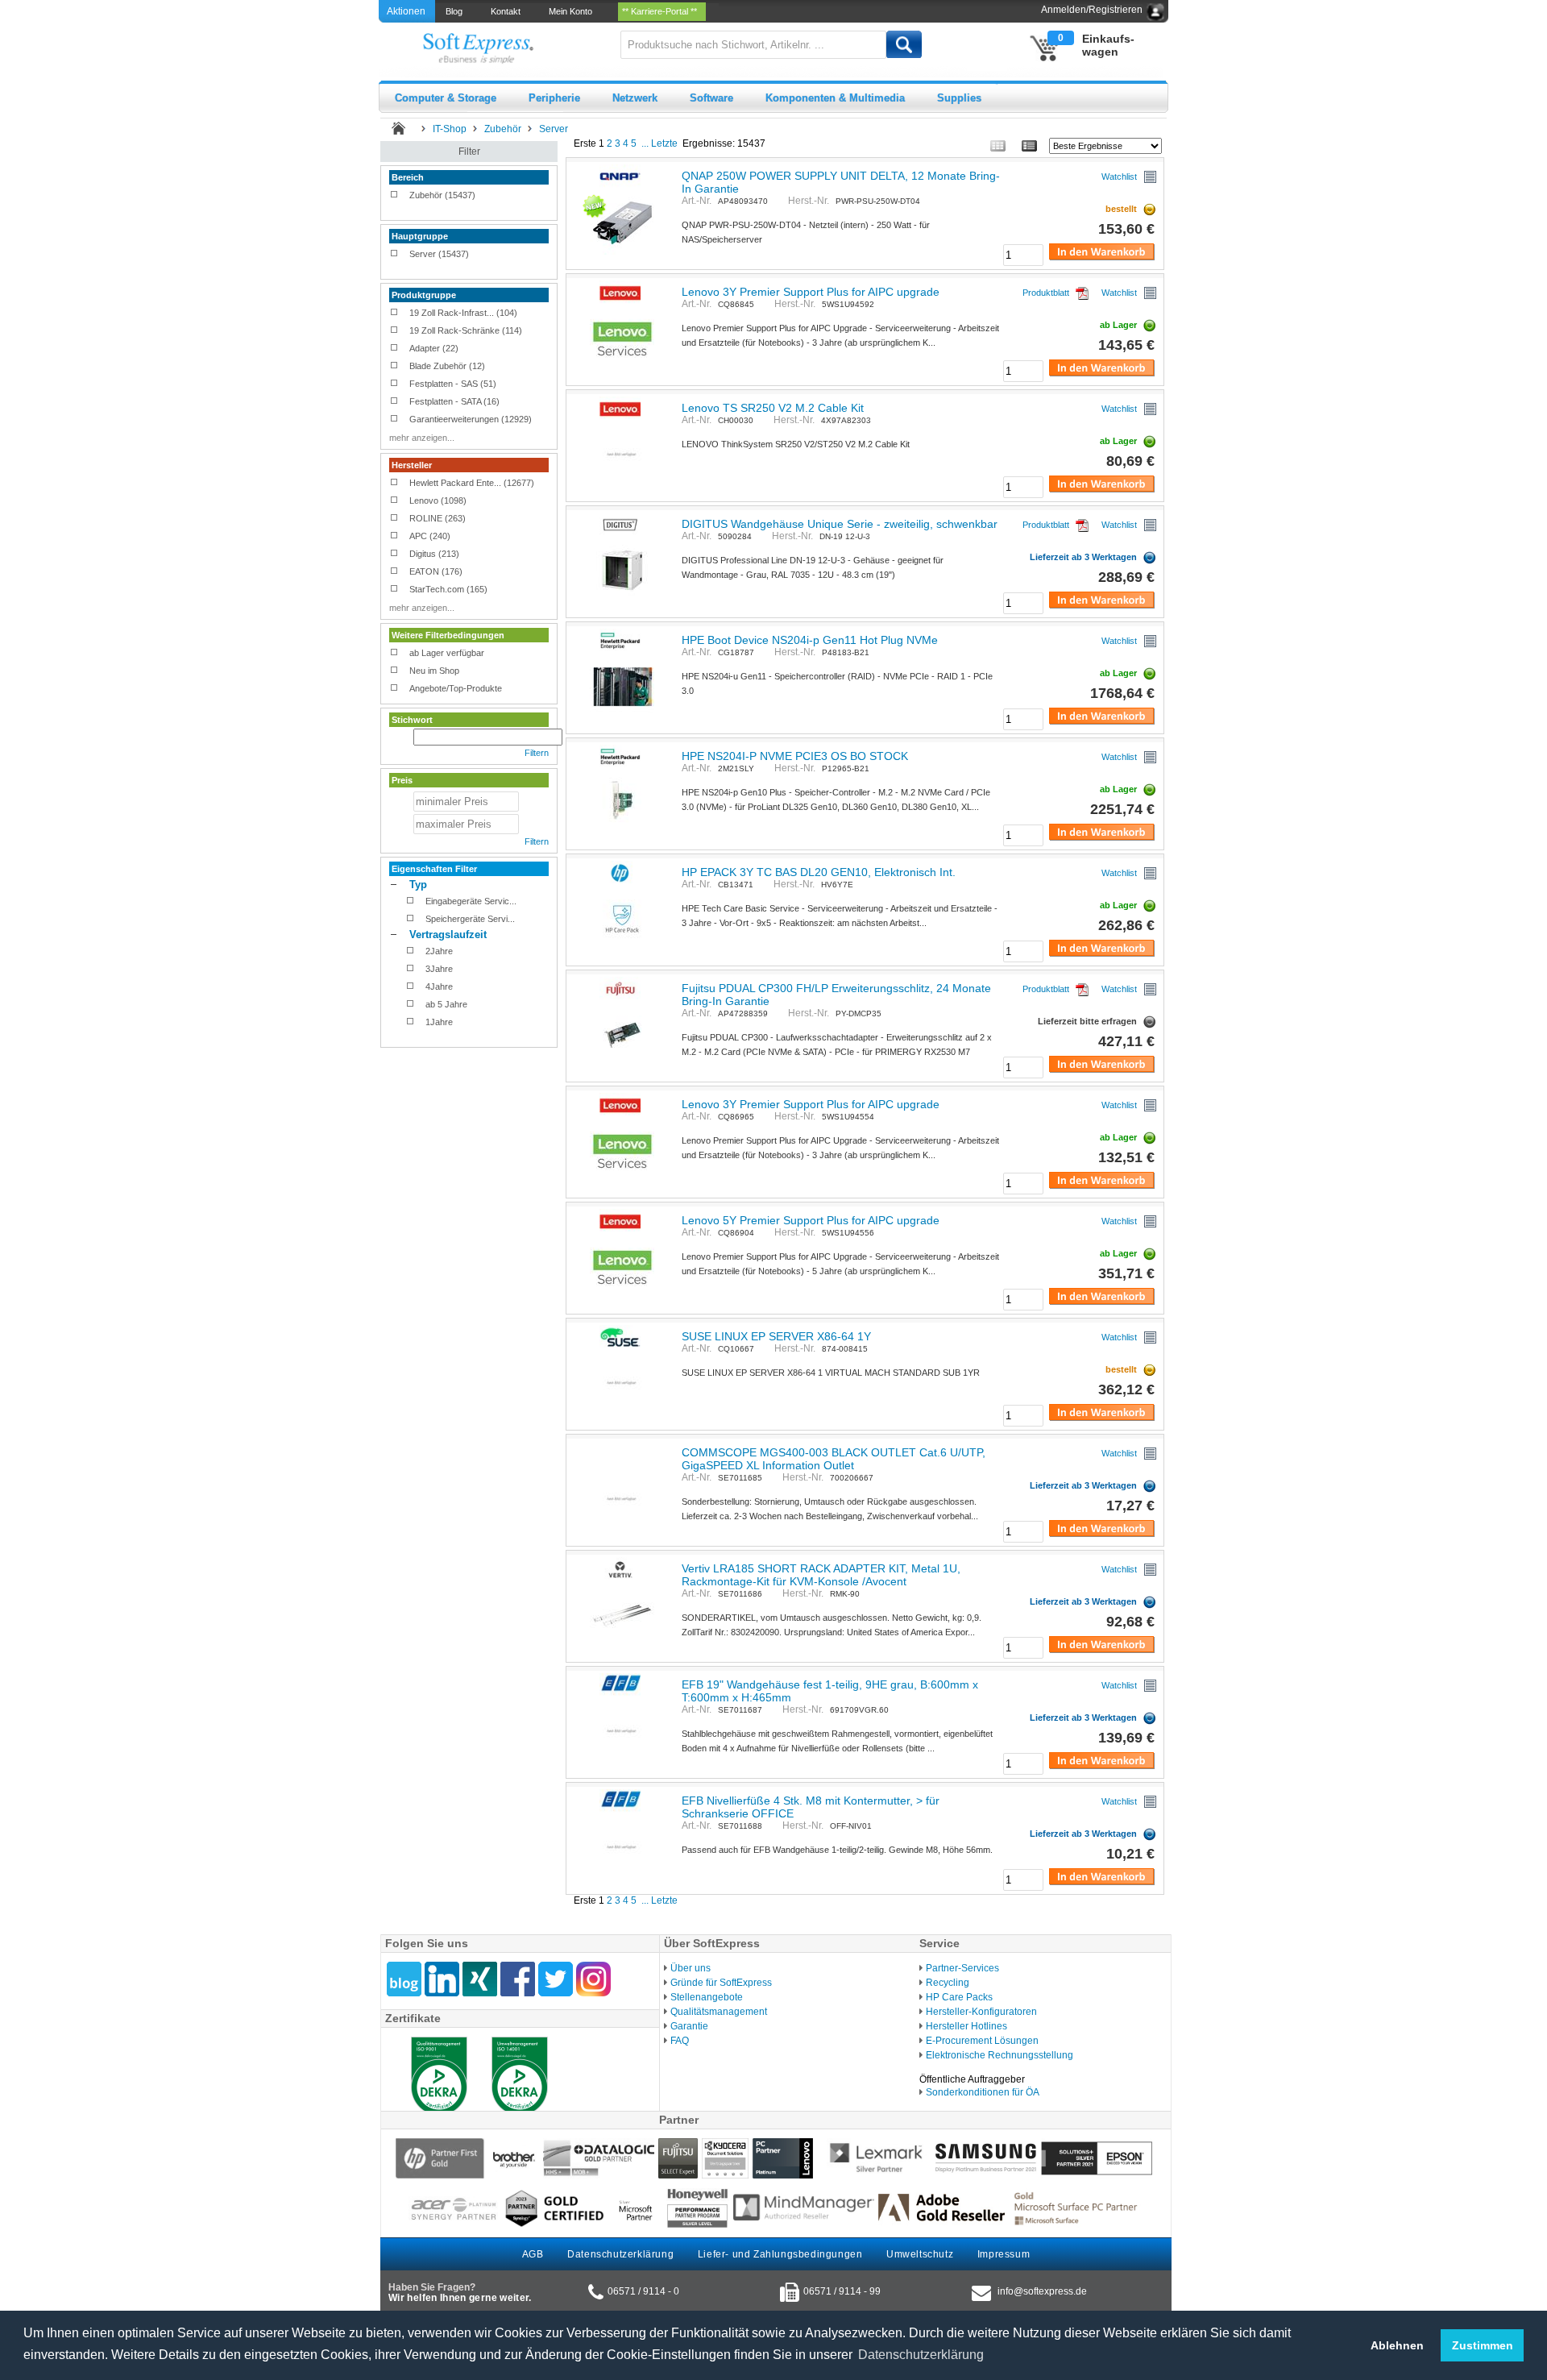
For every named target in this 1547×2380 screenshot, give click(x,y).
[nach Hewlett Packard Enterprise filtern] (394, 484)
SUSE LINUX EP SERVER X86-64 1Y (776, 1336)
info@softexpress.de (1042, 2291)
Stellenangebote (707, 1997)
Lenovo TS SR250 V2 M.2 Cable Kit (773, 408)
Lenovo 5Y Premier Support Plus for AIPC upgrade (811, 1220)
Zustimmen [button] (1483, 2345)
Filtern (537, 753)
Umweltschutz (920, 2254)
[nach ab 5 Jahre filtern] (411, 1005)
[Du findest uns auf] (518, 1979)
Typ (418, 885)
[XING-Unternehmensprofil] (480, 1979)
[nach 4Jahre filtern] (411, 987)
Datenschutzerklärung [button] (921, 2355)
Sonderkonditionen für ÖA (983, 2092)
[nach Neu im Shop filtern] (394, 671)
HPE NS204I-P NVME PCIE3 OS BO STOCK (795, 756)
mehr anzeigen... (422, 438)
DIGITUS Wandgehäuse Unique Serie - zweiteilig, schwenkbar (840, 524)
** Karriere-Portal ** (662, 11)
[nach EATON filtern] (394, 572)
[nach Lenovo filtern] (394, 501)
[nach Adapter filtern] (394, 349)
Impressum (1004, 2254)
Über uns (691, 1968)
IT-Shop (450, 129)
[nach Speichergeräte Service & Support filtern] (411, 920)
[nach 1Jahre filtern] (411, 1023)
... (645, 143)
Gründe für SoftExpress (721, 1983)
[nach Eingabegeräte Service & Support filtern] (411, 902)
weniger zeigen (419, 209)
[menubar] (577, 11)
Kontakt (508, 11)
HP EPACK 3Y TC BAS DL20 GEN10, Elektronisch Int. (819, 872)
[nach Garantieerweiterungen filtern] (394, 420)
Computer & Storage (446, 98)
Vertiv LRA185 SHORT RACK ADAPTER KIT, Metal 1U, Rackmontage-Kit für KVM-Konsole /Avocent (821, 1575)
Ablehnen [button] (1397, 2345)
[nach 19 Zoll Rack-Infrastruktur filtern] (394, 314)
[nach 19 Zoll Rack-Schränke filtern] (394, 331)
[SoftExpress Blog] (404, 1979)
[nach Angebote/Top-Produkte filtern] (394, 689)
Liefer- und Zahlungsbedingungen (780, 2254)
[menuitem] (455, 11)
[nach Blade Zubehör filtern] (394, 367)
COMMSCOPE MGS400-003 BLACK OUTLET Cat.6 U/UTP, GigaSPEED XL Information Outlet (834, 1459)
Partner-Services (962, 1968)
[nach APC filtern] (394, 537)
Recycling (948, 1983)
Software (711, 98)
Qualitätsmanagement (719, 2012)
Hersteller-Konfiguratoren (981, 2012)
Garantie (689, 2026)
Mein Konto (573, 11)
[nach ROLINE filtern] (394, 519)
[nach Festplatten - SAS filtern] (394, 384)
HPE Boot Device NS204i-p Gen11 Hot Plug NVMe (810, 640)
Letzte (664, 143)
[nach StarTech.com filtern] (394, 590)
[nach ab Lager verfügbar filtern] (394, 654)
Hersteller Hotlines (966, 2026)
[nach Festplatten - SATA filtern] (394, 402)
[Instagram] (593, 1979)
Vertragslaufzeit (448, 935)
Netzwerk (635, 98)
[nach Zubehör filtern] (394, 196)
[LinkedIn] (442, 1979)
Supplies (959, 98)
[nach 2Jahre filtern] (411, 952)
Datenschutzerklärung (620, 2254)
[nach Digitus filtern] (394, 555)
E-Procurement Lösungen (982, 2041)
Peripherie (554, 98)
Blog (456, 11)
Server (554, 129)
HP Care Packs (959, 1997)
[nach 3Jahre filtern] (411, 970)
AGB (533, 2254)
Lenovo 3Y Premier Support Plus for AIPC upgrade (811, 292)
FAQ (680, 2041)
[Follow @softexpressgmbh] (556, 1979)
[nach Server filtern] (394, 255)
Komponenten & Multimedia (835, 98)
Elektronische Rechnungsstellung (1000, 2055)
